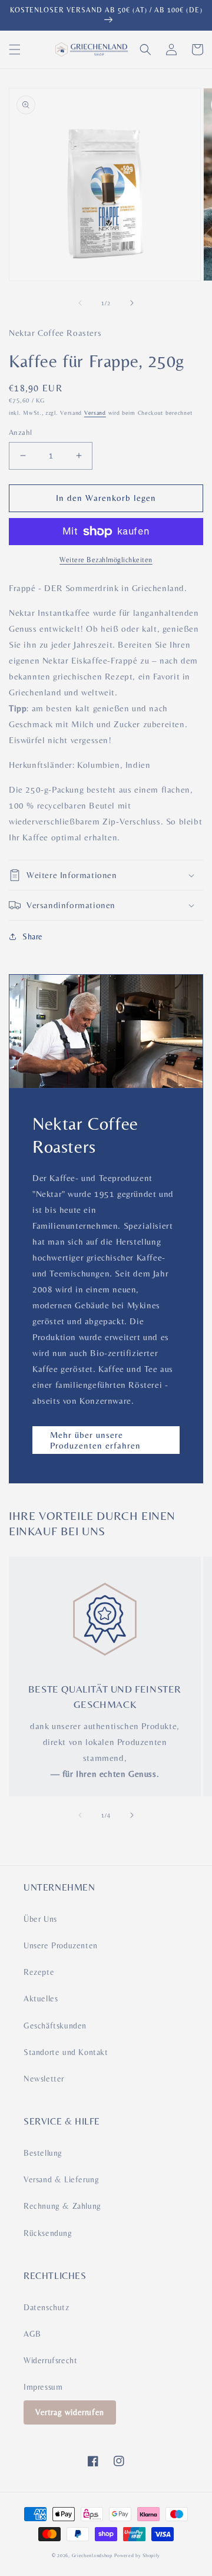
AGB (32, 2334)
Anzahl (20, 432)
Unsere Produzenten (61, 1945)
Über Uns (40, 1919)
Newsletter (44, 2079)
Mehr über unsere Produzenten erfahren (95, 1440)
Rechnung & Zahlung (62, 2206)
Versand (95, 413)
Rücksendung (48, 2233)
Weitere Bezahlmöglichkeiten (106, 560)
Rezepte (39, 1972)
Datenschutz (47, 2307)
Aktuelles (41, 1998)
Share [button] (33, 936)
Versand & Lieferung (61, 2179)
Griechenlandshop (92, 2555)
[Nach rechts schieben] (132, 303)
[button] (15, 50)
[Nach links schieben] (80, 303)
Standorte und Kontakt (66, 2052)
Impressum (43, 2387)
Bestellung (43, 2153)
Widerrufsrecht (50, 2360)
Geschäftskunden (55, 2026)
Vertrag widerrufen (70, 2412)
